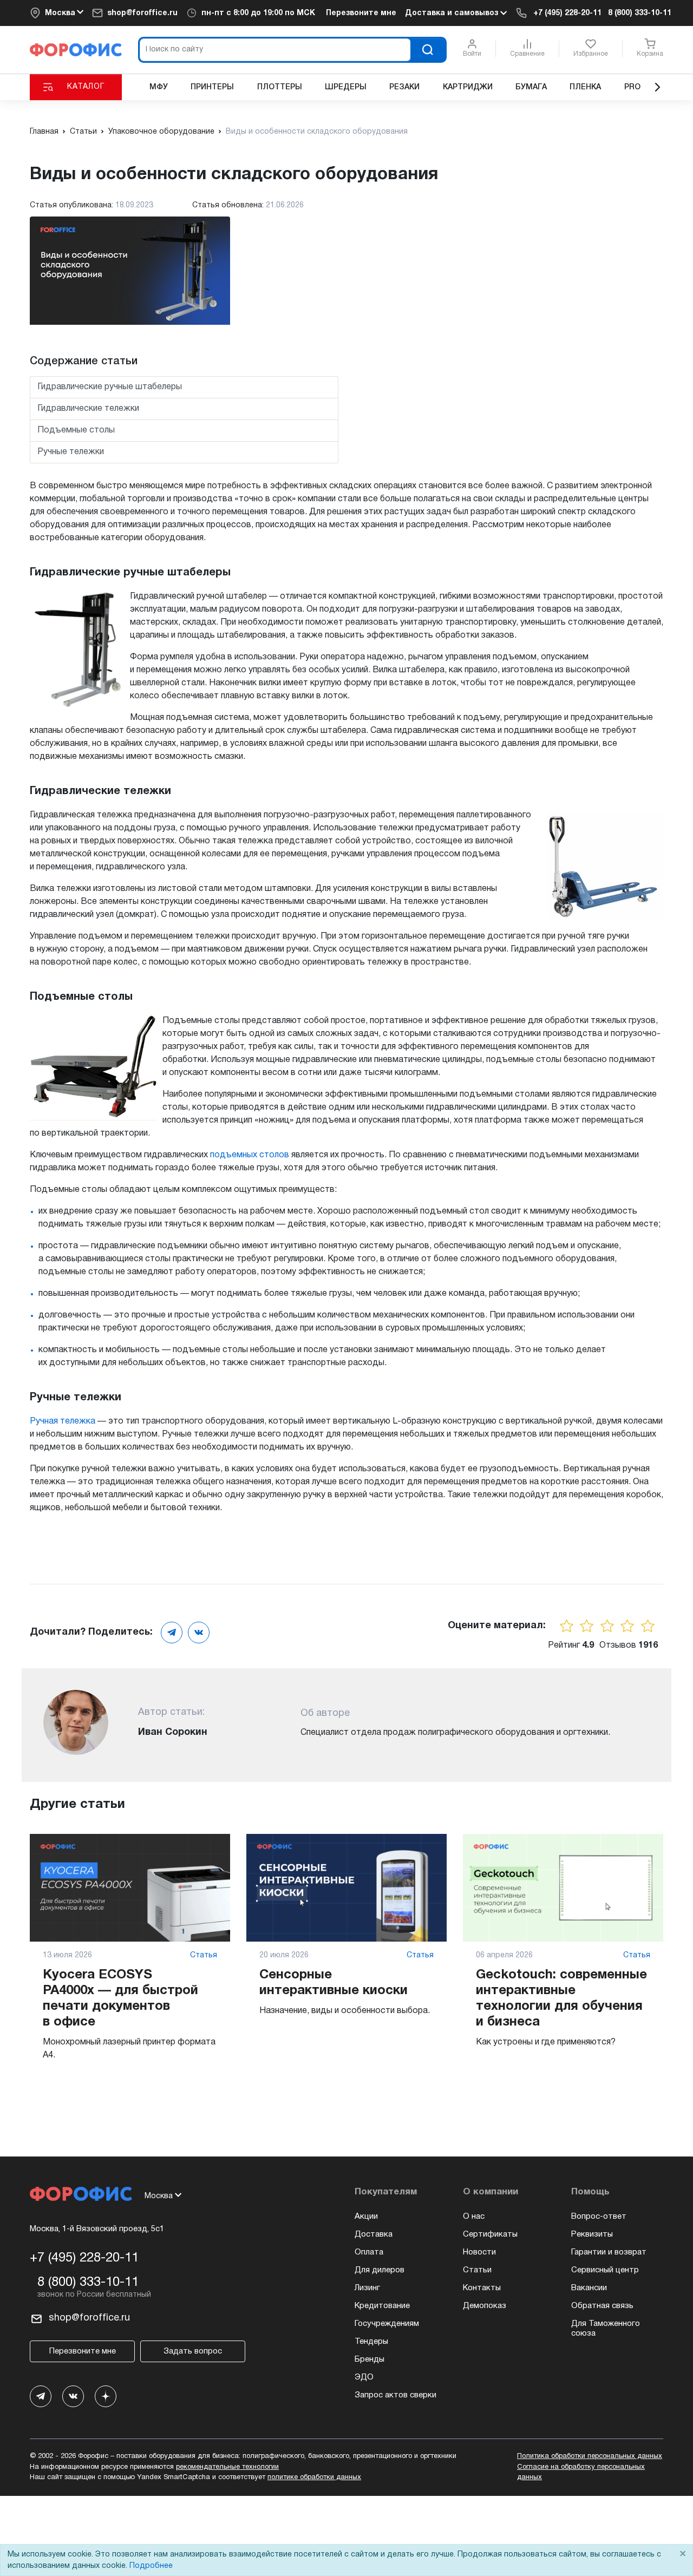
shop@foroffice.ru (142, 13)
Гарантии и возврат (609, 2252)
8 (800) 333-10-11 (640, 13)
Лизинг (367, 2288)
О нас (474, 2217)
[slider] (607, 1626)
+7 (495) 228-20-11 (567, 13)
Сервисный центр (605, 2270)
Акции (366, 2217)
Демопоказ (485, 2306)
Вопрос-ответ (599, 2217)
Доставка (374, 2234)
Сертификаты (490, 2234)
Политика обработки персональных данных (590, 2456)
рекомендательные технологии (227, 2467)
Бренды (370, 2359)
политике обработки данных (314, 2477)
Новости (479, 2252)
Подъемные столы (76, 430)
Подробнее (151, 2566)
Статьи (477, 2270)
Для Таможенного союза (606, 2329)
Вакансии (589, 2288)
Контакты (482, 2288)
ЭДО (364, 2377)
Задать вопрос (193, 2351)
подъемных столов (250, 1155)
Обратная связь (602, 2306)
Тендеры (371, 2342)
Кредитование (382, 2306)
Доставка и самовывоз (453, 13)
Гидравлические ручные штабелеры (110, 387)
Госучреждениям (387, 2324)
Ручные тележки (71, 452)
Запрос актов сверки (395, 2395)
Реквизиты (592, 2234)
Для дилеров (380, 2270)
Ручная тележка (63, 1421)
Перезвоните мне (361, 13)
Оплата (369, 2252)
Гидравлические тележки (88, 409)
